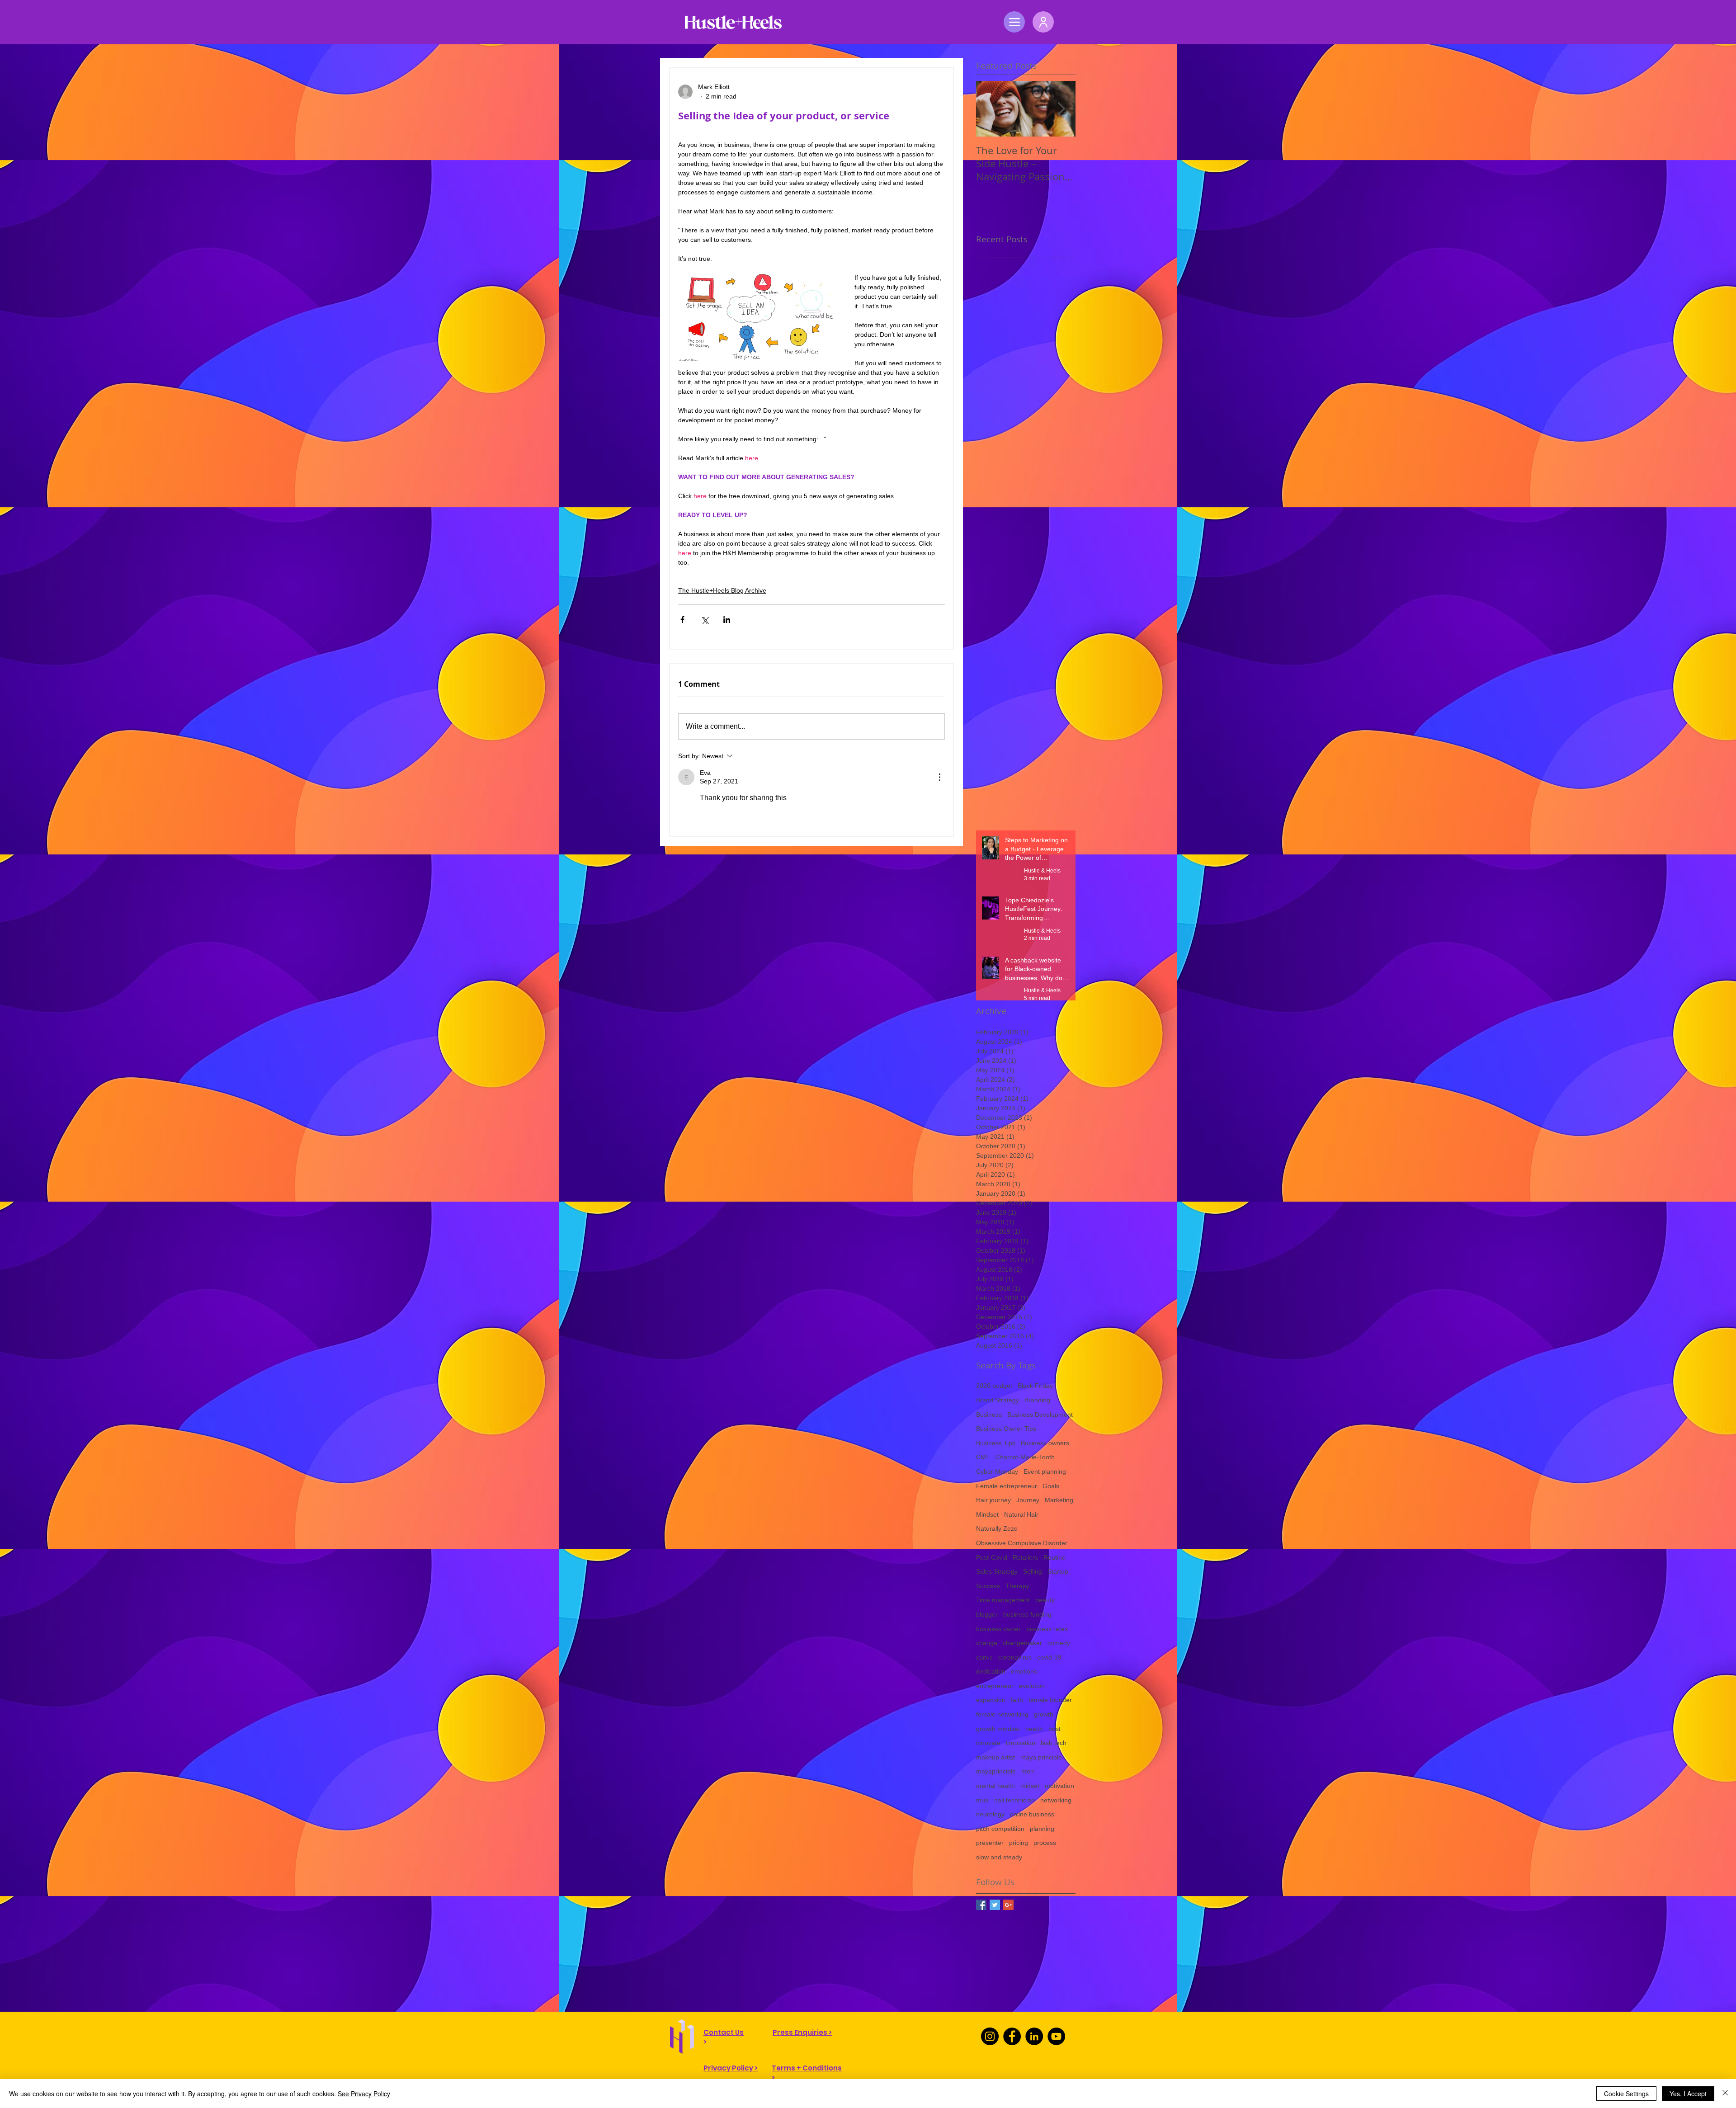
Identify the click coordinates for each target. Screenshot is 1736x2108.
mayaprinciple (996, 1771)
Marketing (1059, 1500)
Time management (1003, 1600)
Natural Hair (1021, 1514)
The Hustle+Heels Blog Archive (722, 590)
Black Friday (1035, 1386)
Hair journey (993, 1500)
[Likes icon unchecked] (706, 816)
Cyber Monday (997, 1471)
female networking (1002, 1714)
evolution (1032, 1686)
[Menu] (1014, 22)
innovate (988, 1743)
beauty (1045, 1600)
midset (1030, 1786)
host (1054, 1729)
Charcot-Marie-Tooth (1025, 1457)
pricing (1019, 1843)
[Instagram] (990, 2036)
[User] (1043, 22)
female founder (1050, 1700)
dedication (991, 1671)
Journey (1028, 1500)
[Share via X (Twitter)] (705, 620)
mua (982, 1800)
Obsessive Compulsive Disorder (1022, 1543)
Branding (1037, 1400)
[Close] (1725, 2094)
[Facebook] (1012, 2036)
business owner (998, 1629)
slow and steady (999, 1857)
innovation (1021, 1743)
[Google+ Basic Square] (1008, 1905)
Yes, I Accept (1688, 2094)
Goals (1051, 1486)
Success (988, 1586)
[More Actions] (939, 777)
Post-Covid (992, 1557)
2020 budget (994, 1386)
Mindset (987, 1514)
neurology (990, 1814)
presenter (990, 1843)
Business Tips (996, 1443)
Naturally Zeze (997, 1528)
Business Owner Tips (1006, 1429)
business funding (1027, 1614)
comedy (1059, 1643)
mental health (995, 1786)
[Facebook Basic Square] (981, 1905)
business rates (1047, 1629)
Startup (1058, 1571)
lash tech (1054, 1743)
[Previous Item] (991, 109)
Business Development (1040, 1415)
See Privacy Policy (364, 2094)
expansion (991, 1700)
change (987, 1643)
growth (1044, 1714)
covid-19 (1049, 1657)
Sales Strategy (997, 1571)
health (1034, 1729)
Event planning (1045, 1471)
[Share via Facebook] (682, 620)
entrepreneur (995, 1686)
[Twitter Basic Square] (995, 1905)
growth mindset (998, 1729)
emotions (1024, 1671)
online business (1032, 1814)
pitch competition (1000, 1829)
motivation (1059, 1786)
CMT (983, 1457)
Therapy (1017, 1586)
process (1045, 1843)
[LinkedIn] (1034, 2036)
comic (984, 1657)
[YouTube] (1056, 2036)
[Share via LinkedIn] (727, 620)
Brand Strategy (998, 1400)
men (1028, 1771)
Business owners (1045, 1443)
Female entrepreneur (1007, 1486)
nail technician (1014, 1800)
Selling (1033, 1571)
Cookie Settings (1626, 2094)
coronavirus (1015, 1657)
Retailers (1025, 1557)
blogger (987, 1614)
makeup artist (995, 1757)
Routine (1054, 1557)
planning (1042, 1829)
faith (1017, 1700)
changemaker (1022, 1643)
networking (1056, 1800)
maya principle (1041, 1757)
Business (989, 1415)
